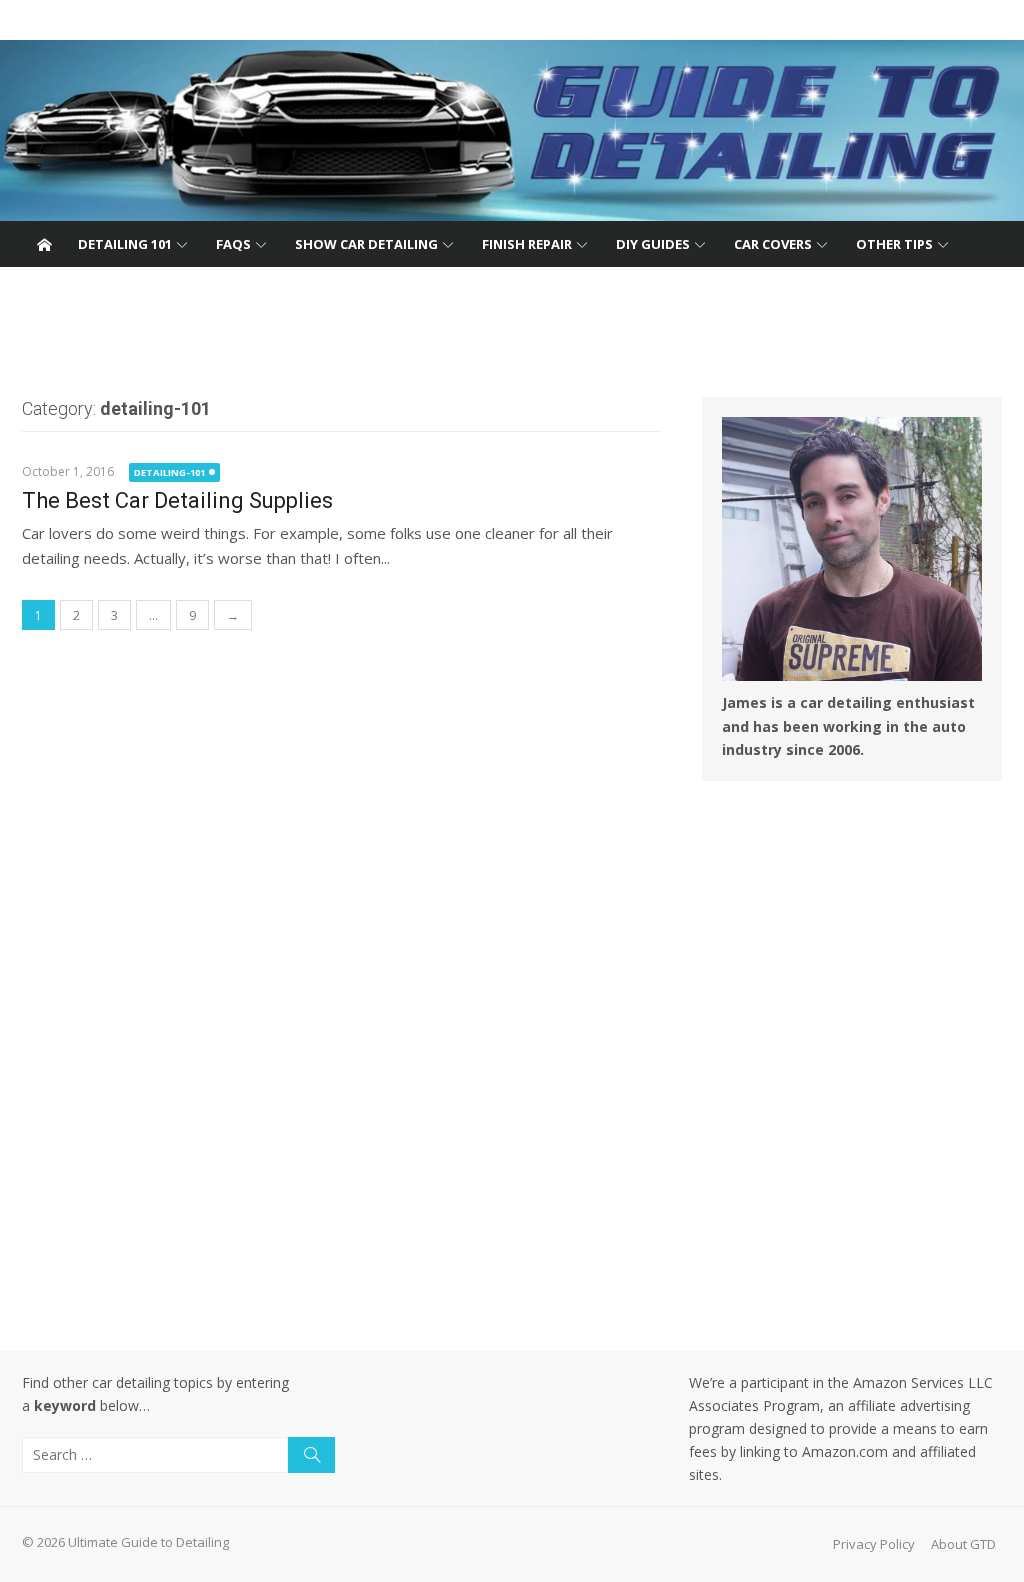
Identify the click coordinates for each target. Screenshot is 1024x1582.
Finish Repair (527, 244)
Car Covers (773, 244)
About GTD (963, 1544)
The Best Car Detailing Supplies (177, 500)
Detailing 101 (125, 244)
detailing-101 (169, 472)
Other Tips (894, 244)
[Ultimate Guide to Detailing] (512, 130)
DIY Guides (653, 244)
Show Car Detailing (366, 244)
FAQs (233, 244)
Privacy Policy (874, 1544)
